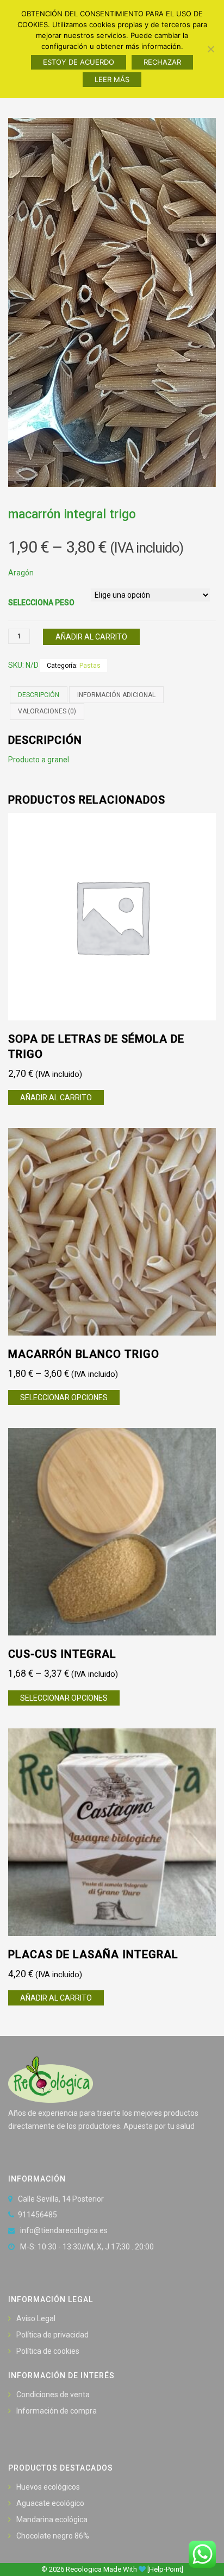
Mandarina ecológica (52, 2519)
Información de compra (57, 2411)
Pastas (90, 666)
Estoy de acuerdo (79, 62)
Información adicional (116, 695)
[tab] (39, 695)
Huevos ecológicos (48, 2487)
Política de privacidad (52, 2335)
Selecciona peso (41, 603)
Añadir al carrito (91, 637)
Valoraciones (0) (47, 711)
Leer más (112, 79)
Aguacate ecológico (50, 2503)
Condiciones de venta (53, 2395)
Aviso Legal (36, 2318)
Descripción (39, 695)
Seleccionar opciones (64, 1397)
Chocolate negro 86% (53, 2536)
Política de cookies (48, 2351)
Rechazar (162, 62)
